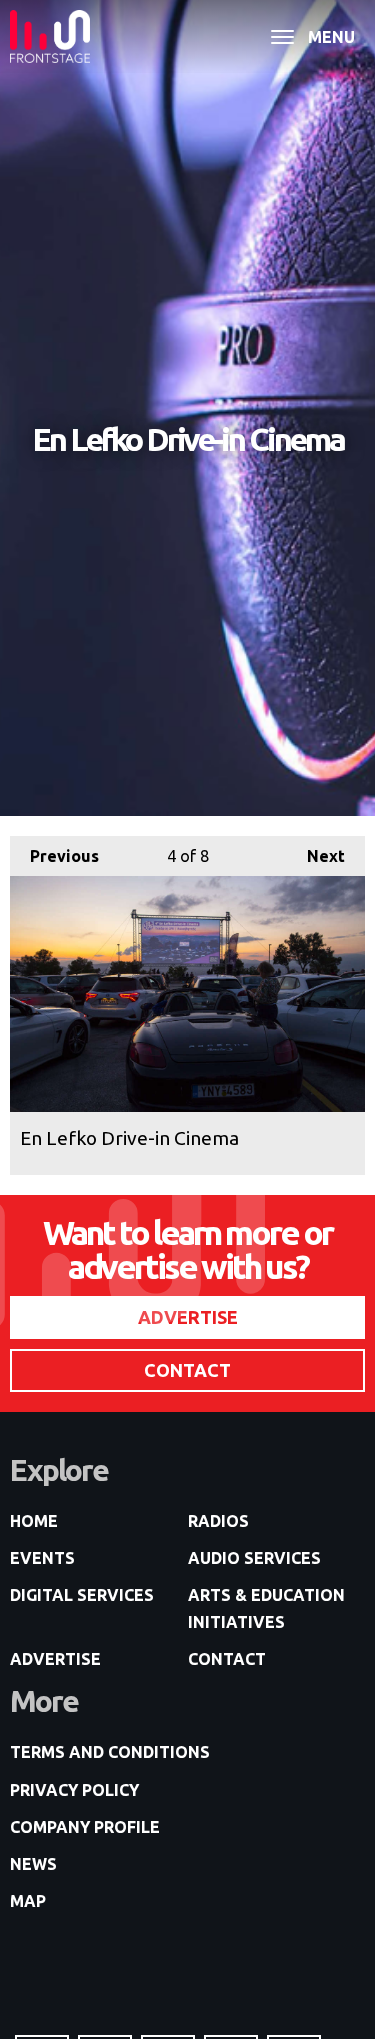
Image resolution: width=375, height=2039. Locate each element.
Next (316, 856)
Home (34, 1521)
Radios (218, 1521)
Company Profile (85, 1827)
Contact (227, 1659)
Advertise (55, 1659)
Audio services (254, 1558)
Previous (54, 856)
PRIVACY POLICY (74, 1790)
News (33, 1864)
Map (28, 1901)
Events (42, 1558)
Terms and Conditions (110, 1752)
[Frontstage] (50, 36)
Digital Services (82, 1595)
